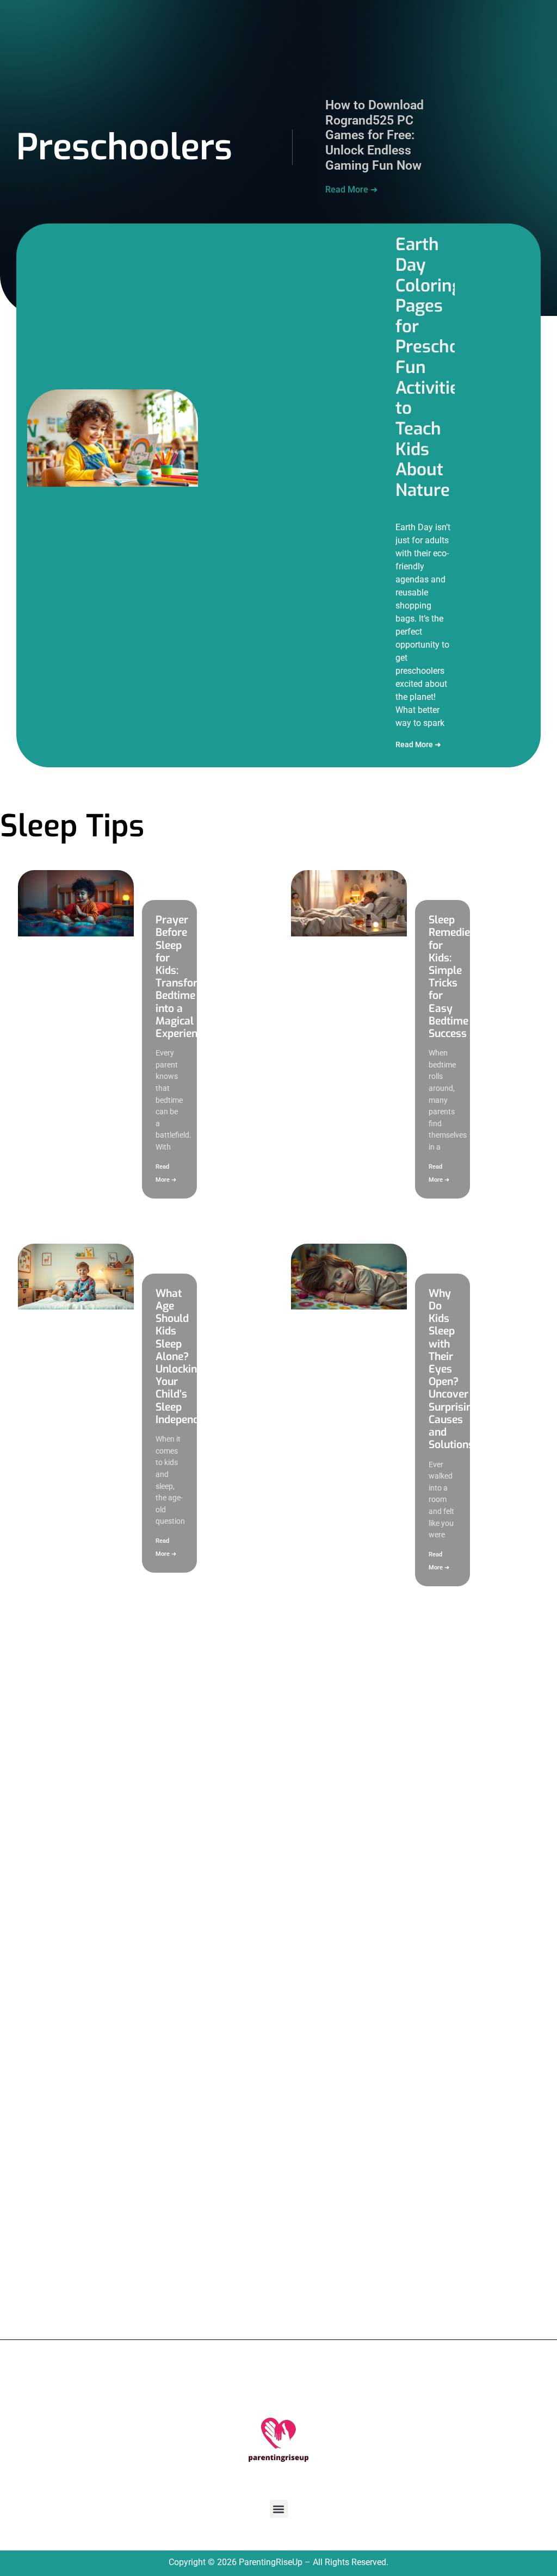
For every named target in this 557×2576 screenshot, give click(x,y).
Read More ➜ (351, 190)
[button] (279, 2509)
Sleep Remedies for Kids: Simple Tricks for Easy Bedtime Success (452, 977)
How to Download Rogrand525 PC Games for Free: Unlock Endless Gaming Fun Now (375, 135)
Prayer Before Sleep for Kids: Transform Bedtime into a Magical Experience (182, 977)
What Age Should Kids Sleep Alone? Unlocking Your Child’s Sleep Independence (188, 1357)
